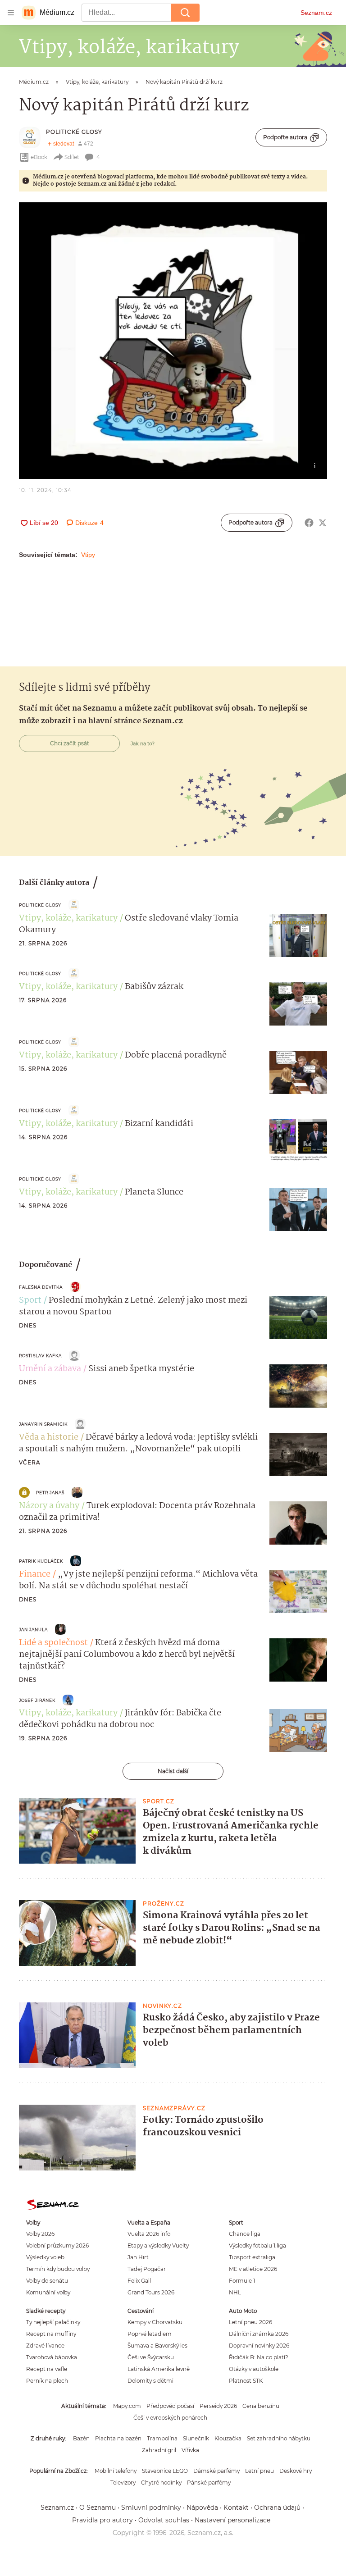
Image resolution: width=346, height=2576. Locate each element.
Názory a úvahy (49, 1506)
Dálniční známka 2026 (259, 2334)
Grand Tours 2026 (151, 2292)
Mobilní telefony (116, 2471)
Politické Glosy (74, 132)
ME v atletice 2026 (253, 2269)
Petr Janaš (50, 1493)
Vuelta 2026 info (149, 2234)
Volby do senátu (47, 2281)
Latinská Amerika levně (159, 2369)
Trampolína (162, 2438)
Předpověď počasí (170, 2406)
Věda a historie (49, 1437)
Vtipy (88, 555)
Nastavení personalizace (232, 2520)
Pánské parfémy (209, 2483)
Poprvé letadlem (150, 2334)
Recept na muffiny (51, 2334)
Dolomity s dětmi (150, 2381)
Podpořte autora (285, 137)
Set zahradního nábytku (279, 2438)
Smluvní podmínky (151, 2508)
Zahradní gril (159, 2450)
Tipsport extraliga (252, 2257)
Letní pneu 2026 (250, 2322)
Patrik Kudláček (41, 1561)
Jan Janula (33, 1630)
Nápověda (202, 2508)
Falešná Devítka (41, 1287)
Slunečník (196, 2438)
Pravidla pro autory (102, 2520)
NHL (235, 2292)
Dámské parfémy (216, 2471)
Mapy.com (127, 2406)
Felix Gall (139, 2281)
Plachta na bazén (118, 2438)
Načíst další (173, 1771)
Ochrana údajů (277, 2508)
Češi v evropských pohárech (170, 2418)
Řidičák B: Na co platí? (259, 2357)
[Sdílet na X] (323, 523)
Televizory (123, 2483)
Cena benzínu (261, 2406)
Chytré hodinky (161, 2483)
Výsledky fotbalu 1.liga (257, 2245)
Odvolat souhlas (164, 2520)
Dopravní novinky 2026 (259, 2346)
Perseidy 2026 (218, 2406)
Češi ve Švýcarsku (151, 2357)
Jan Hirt (138, 2257)
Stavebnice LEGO (165, 2471)
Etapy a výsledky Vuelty (158, 2245)
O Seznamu (98, 2508)
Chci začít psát (70, 743)
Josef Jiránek (37, 1700)
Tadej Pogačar (147, 2269)
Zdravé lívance (45, 2346)
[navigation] (11, 13)
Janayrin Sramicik (43, 1424)
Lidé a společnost (53, 1643)
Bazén (81, 2438)
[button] (173, 341)
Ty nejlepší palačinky (53, 2322)
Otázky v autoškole (254, 2369)
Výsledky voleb (45, 2257)
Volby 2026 (40, 2234)
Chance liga (245, 2234)
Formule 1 (242, 2281)
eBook (39, 157)
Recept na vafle (47, 2369)
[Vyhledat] (185, 13)
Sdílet (72, 157)
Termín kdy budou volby (58, 2269)
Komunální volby (48, 2292)
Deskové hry (296, 2471)
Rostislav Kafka (40, 1356)
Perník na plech (47, 2381)
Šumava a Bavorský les (157, 2346)
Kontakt (236, 2508)
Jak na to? (143, 743)
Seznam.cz (316, 13)
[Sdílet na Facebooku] (309, 523)
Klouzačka (228, 2438)
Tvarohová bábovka (52, 2357)
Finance (35, 1574)
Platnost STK (246, 2381)
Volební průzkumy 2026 (57, 2245)
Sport (30, 1300)
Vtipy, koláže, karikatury (68, 918)
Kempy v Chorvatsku (155, 2322)
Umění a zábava (50, 1369)
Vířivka (190, 2450)
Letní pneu (259, 2471)
